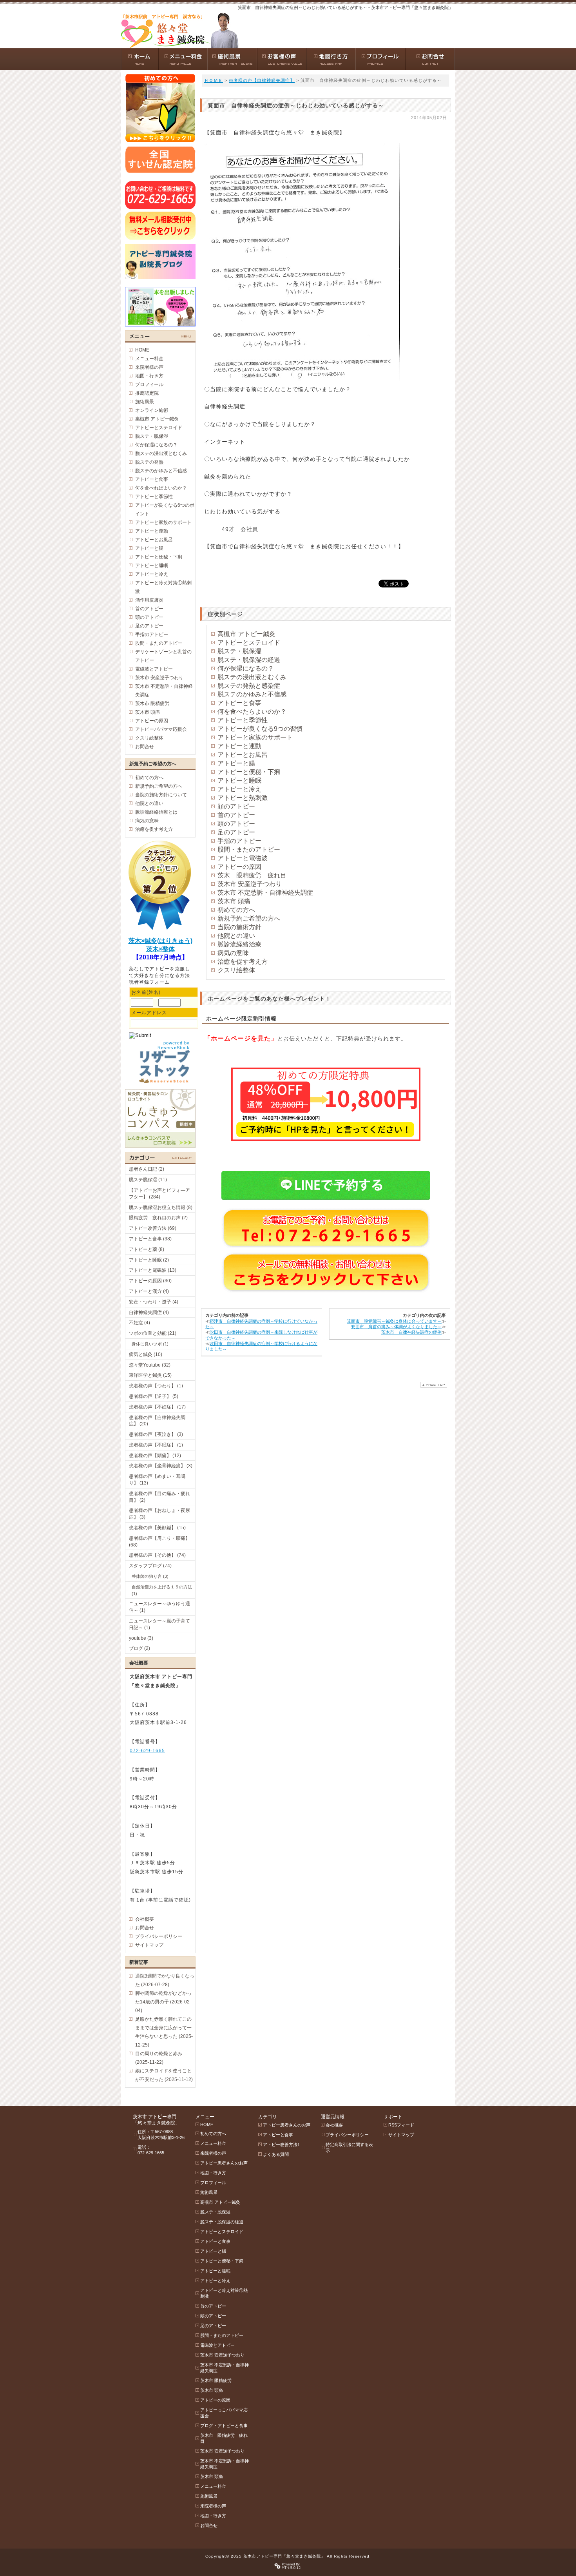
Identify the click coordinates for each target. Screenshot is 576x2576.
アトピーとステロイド (249, 643)
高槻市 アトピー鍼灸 (246, 634)
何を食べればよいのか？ (161, 488)
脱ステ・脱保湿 (239, 651)
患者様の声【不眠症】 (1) (156, 1445)
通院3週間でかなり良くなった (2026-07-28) (165, 1980)
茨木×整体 (160, 949)
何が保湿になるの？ (246, 668)
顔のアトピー (236, 806)
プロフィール (149, 384)
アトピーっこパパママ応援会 (224, 2413)
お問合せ (145, 747)
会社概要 (145, 1919)
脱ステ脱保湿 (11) (148, 1180)
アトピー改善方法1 (281, 2145)
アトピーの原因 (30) (150, 1281)
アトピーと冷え (239, 789)
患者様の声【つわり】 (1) (156, 1386)
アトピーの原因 (239, 867)
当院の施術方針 (239, 927)
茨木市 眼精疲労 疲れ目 (224, 2438)
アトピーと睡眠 (239, 780)
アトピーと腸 (236, 763)
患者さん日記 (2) (147, 1169)
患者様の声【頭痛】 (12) (155, 1456)
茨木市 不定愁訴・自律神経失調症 (265, 893)
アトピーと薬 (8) (147, 1249)
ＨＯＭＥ (214, 80)
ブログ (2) (139, 1648)
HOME (142, 350)
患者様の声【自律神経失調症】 (262, 80)
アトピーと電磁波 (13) (153, 1270)
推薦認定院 (147, 393)
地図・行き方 (149, 376)
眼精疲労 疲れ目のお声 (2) (158, 1218)
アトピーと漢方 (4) (149, 1291)
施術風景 (145, 402)
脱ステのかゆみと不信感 (252, 694)
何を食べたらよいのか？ (252, 712)
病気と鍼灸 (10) (146, 1354)
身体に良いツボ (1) (150, 1344)
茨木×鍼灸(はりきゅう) (160, 941)
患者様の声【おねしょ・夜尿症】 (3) (159, 1514)
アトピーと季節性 (243, 720)
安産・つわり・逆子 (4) (154, 1302)
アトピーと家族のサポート (255, 737)
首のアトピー (236, 815)
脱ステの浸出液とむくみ (252, 677)
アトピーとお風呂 (243, 755)
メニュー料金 (149, 359)
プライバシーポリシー (159, 1936)
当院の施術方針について (161, 795)
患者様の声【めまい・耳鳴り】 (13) (157, 1480)
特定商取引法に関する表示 (349, 2147)
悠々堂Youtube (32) (150, 1365)
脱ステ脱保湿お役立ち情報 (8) (161, 1207)
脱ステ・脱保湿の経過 (249, 660)
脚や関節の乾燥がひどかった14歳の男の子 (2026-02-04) (163, 2002)
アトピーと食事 (239, 703)
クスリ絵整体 (236, 970)
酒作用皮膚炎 (149, 600)
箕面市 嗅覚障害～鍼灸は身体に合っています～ (394, 1321)
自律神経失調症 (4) (149, 1312)
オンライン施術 (152, 410)
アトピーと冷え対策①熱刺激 (163, 587)
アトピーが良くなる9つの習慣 (260, 729)
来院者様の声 (149, 367)
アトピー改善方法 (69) (153, 1228)
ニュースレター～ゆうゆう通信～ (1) (159, 1607)
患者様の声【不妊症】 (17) (157, 1407)
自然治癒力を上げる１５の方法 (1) (162, 1590)
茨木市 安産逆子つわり (250, 884)
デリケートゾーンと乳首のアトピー (163, 656)
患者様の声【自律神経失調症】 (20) (157, 1421)
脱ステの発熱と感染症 (249, 686)
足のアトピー (236, 832)
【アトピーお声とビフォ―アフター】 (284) (159, 1194)
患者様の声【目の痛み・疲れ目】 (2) (159, 1497)
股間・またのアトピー (249, 849)
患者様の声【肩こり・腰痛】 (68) (159, 1542)
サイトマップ (149, 1945)
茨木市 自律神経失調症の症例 (411, 1332)
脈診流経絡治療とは (156, 812)
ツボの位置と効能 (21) (153, 1333)
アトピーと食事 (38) (150, 1239)
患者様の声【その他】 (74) (157, 1555)
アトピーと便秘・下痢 (249, 772)
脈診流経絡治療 (239, 944)
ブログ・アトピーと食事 (224, 2426)
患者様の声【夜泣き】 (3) (156, 1434)
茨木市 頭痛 (234, 901)
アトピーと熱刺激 (243, 798)
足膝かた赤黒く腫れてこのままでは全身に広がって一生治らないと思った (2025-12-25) (164, 2032)
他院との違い (236, 936)
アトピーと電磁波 (243, 858)
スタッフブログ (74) (150, 1566)
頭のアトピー (236, 824)
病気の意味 (233, 953)
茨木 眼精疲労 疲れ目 (252, 875)
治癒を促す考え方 (243, 962)
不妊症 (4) (139, 1323)
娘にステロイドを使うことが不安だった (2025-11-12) (164, 2075)
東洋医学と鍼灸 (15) (150, 1375)
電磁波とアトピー (154, 669)
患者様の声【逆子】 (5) (154, 1396)
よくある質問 (276, 2154)
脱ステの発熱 (149, 462)
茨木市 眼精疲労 (152, 703)
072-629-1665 (147, 1751)
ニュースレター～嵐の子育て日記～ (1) (159, 1624)
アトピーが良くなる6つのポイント (165, 509)
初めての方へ (236, 910)
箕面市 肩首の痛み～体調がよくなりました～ (396, 1327)
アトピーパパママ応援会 (161, 729)
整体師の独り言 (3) (150, 1576)
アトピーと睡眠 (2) (149, 1260)
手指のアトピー (239, 841)
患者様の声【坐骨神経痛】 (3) (161, 1466)
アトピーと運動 (239, 746)
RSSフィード (401, 2125)
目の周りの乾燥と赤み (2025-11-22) (159, 2058)
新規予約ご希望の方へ (249, 918)
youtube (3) (141, 1638)
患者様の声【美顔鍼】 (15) (157, 1528)
